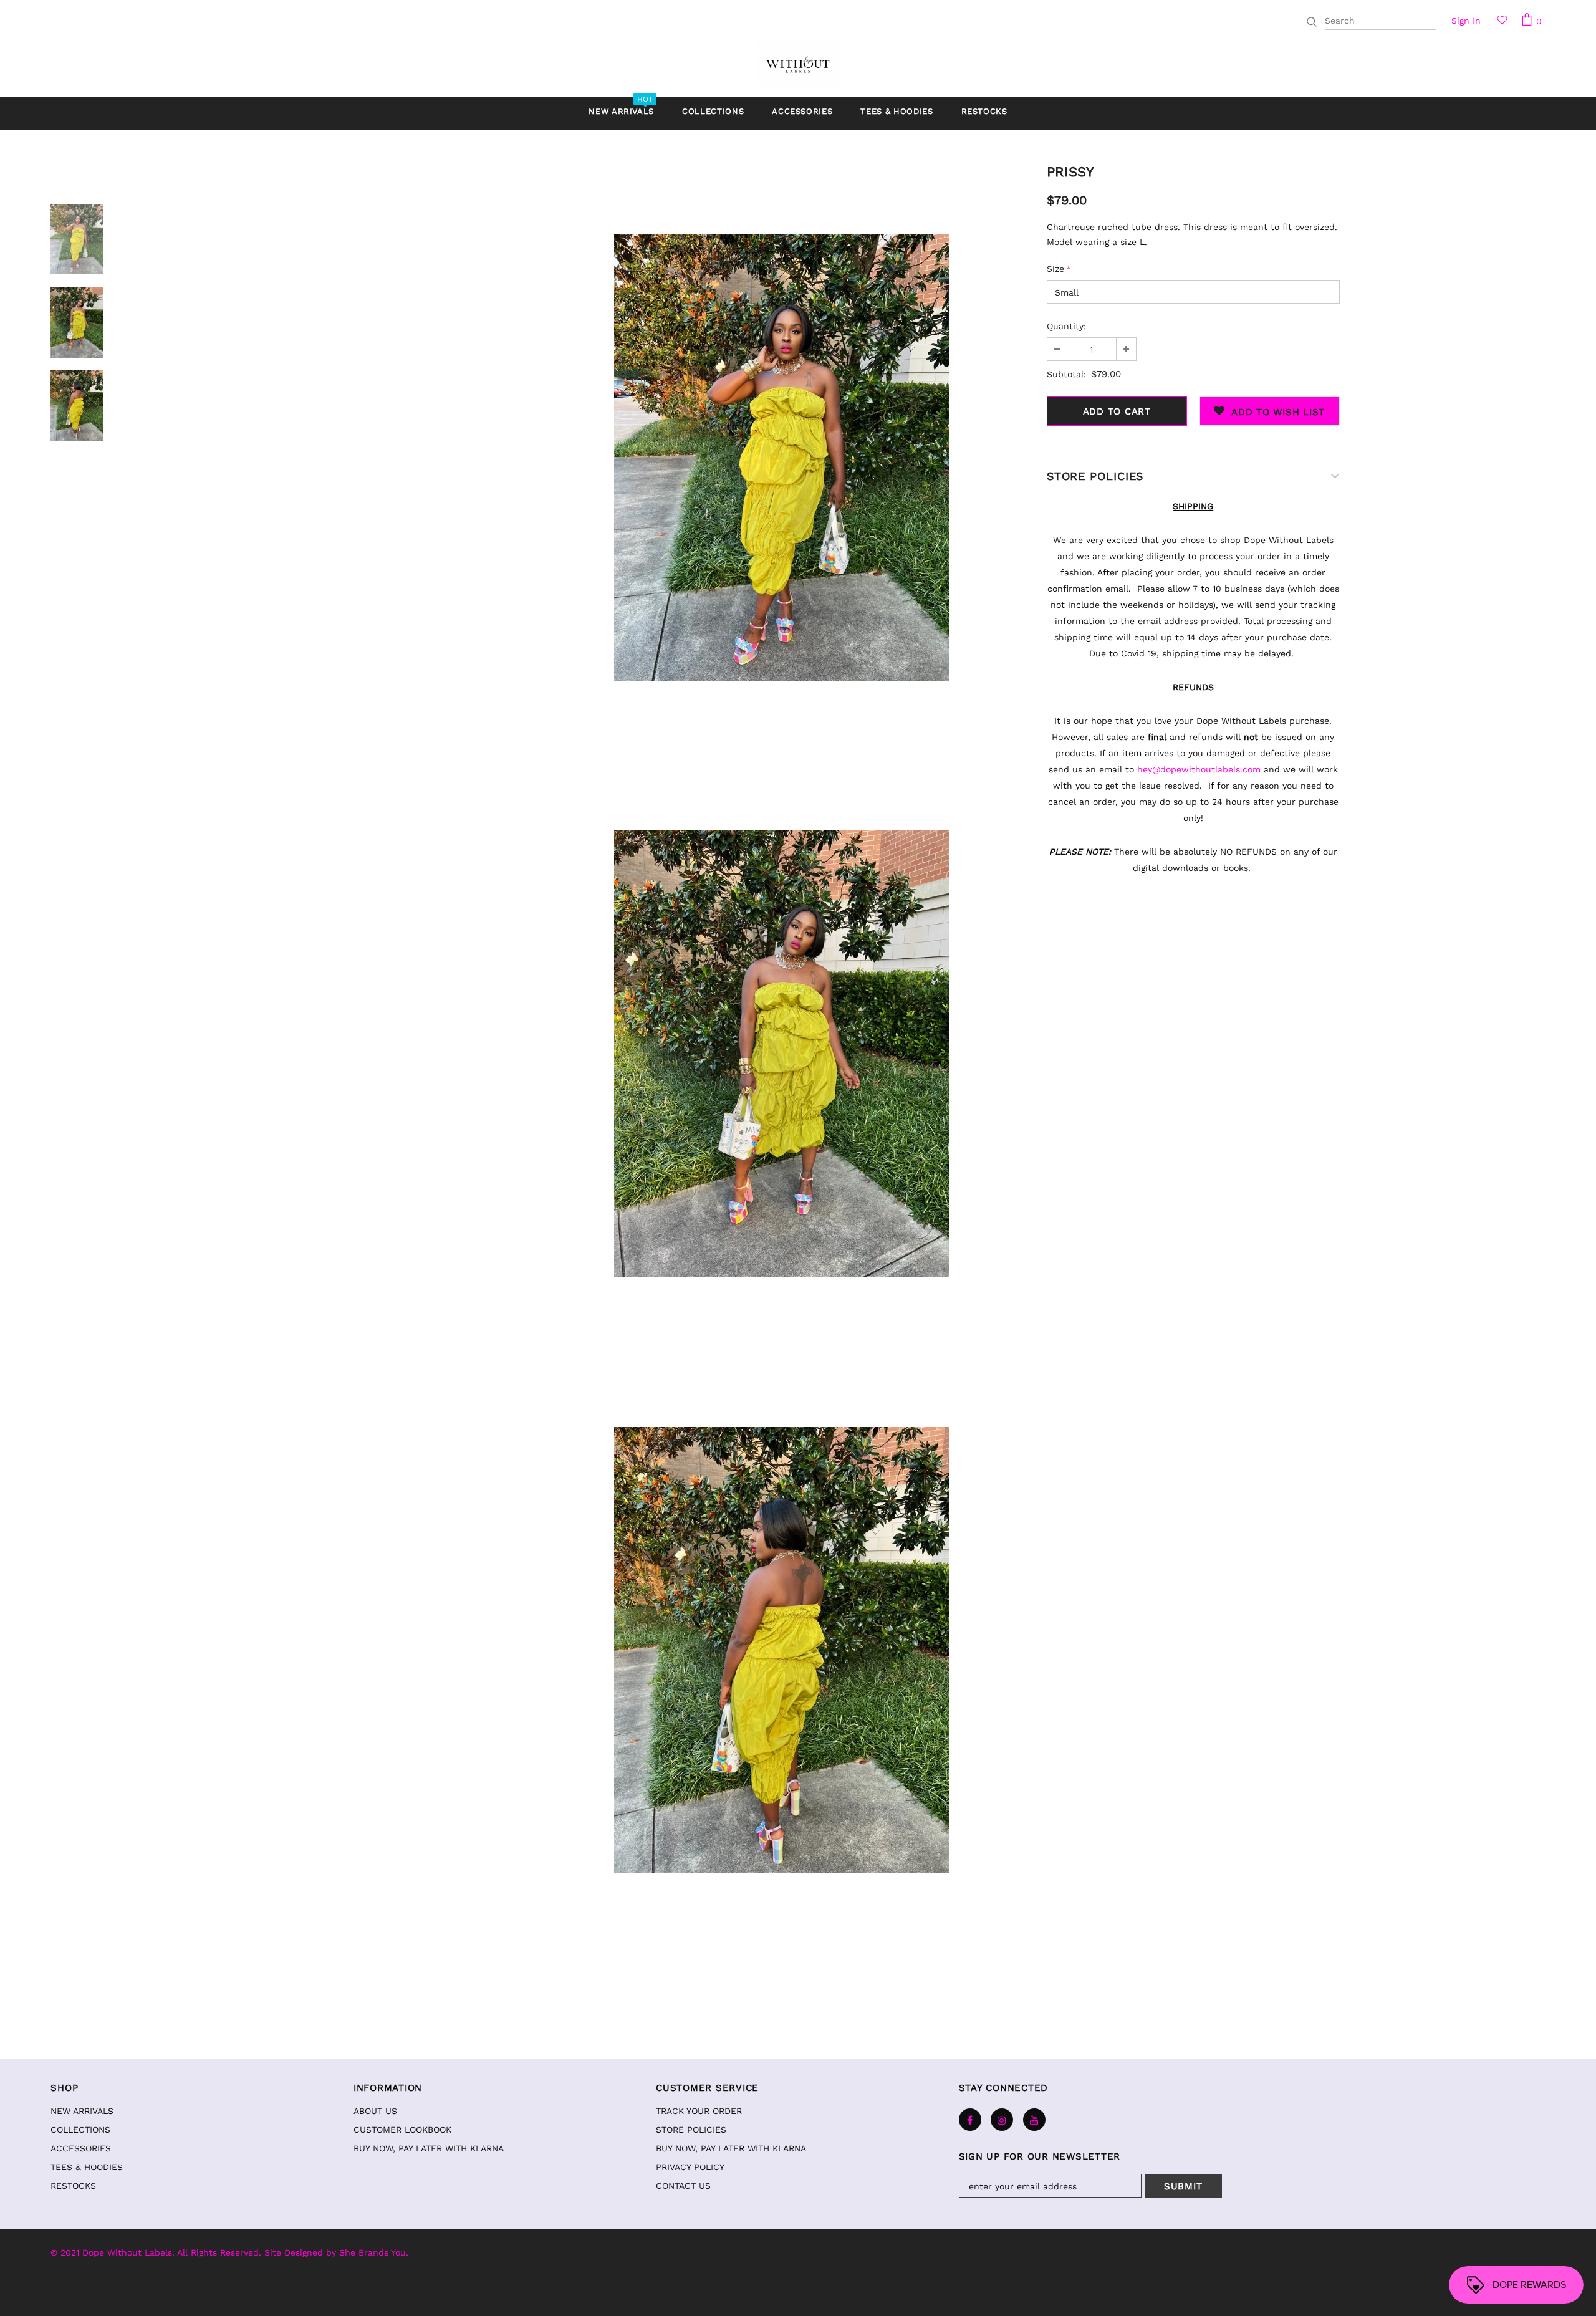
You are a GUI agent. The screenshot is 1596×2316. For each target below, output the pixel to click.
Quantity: (1066, 326)
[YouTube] (1034, 2120)
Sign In (1466, 21)
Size (1059, 269)
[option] (782, 457)
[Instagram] (1002, 2120)
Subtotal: (1066, 374)
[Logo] (798, 64)
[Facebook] (970, 2120)
